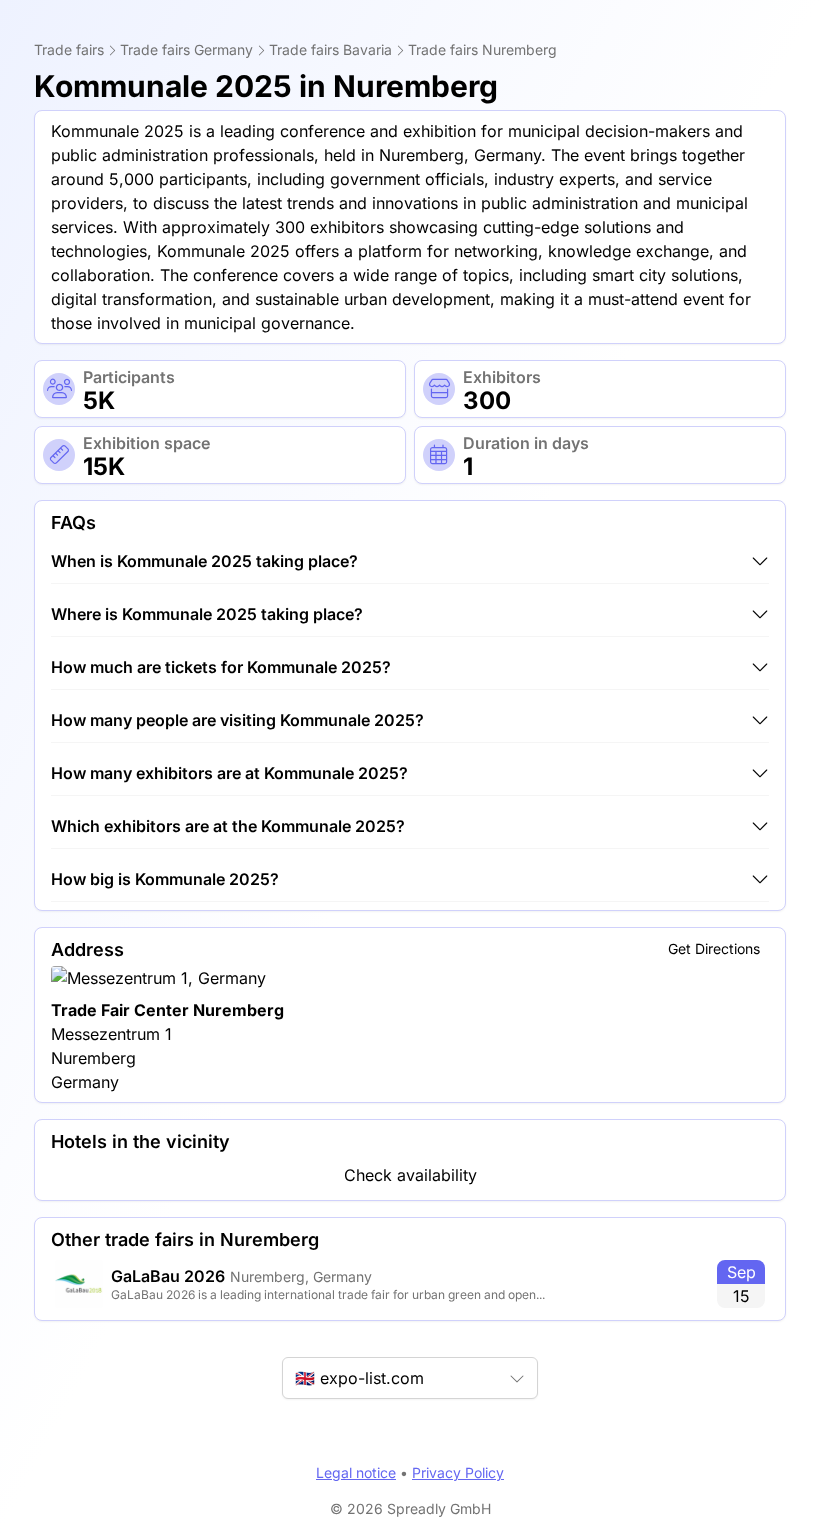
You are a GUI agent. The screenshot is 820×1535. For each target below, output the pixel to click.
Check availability (410, 1175)
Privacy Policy (458, 1472)
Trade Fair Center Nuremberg (167, 1010)
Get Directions (714, 948)
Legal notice (356, 1472)
